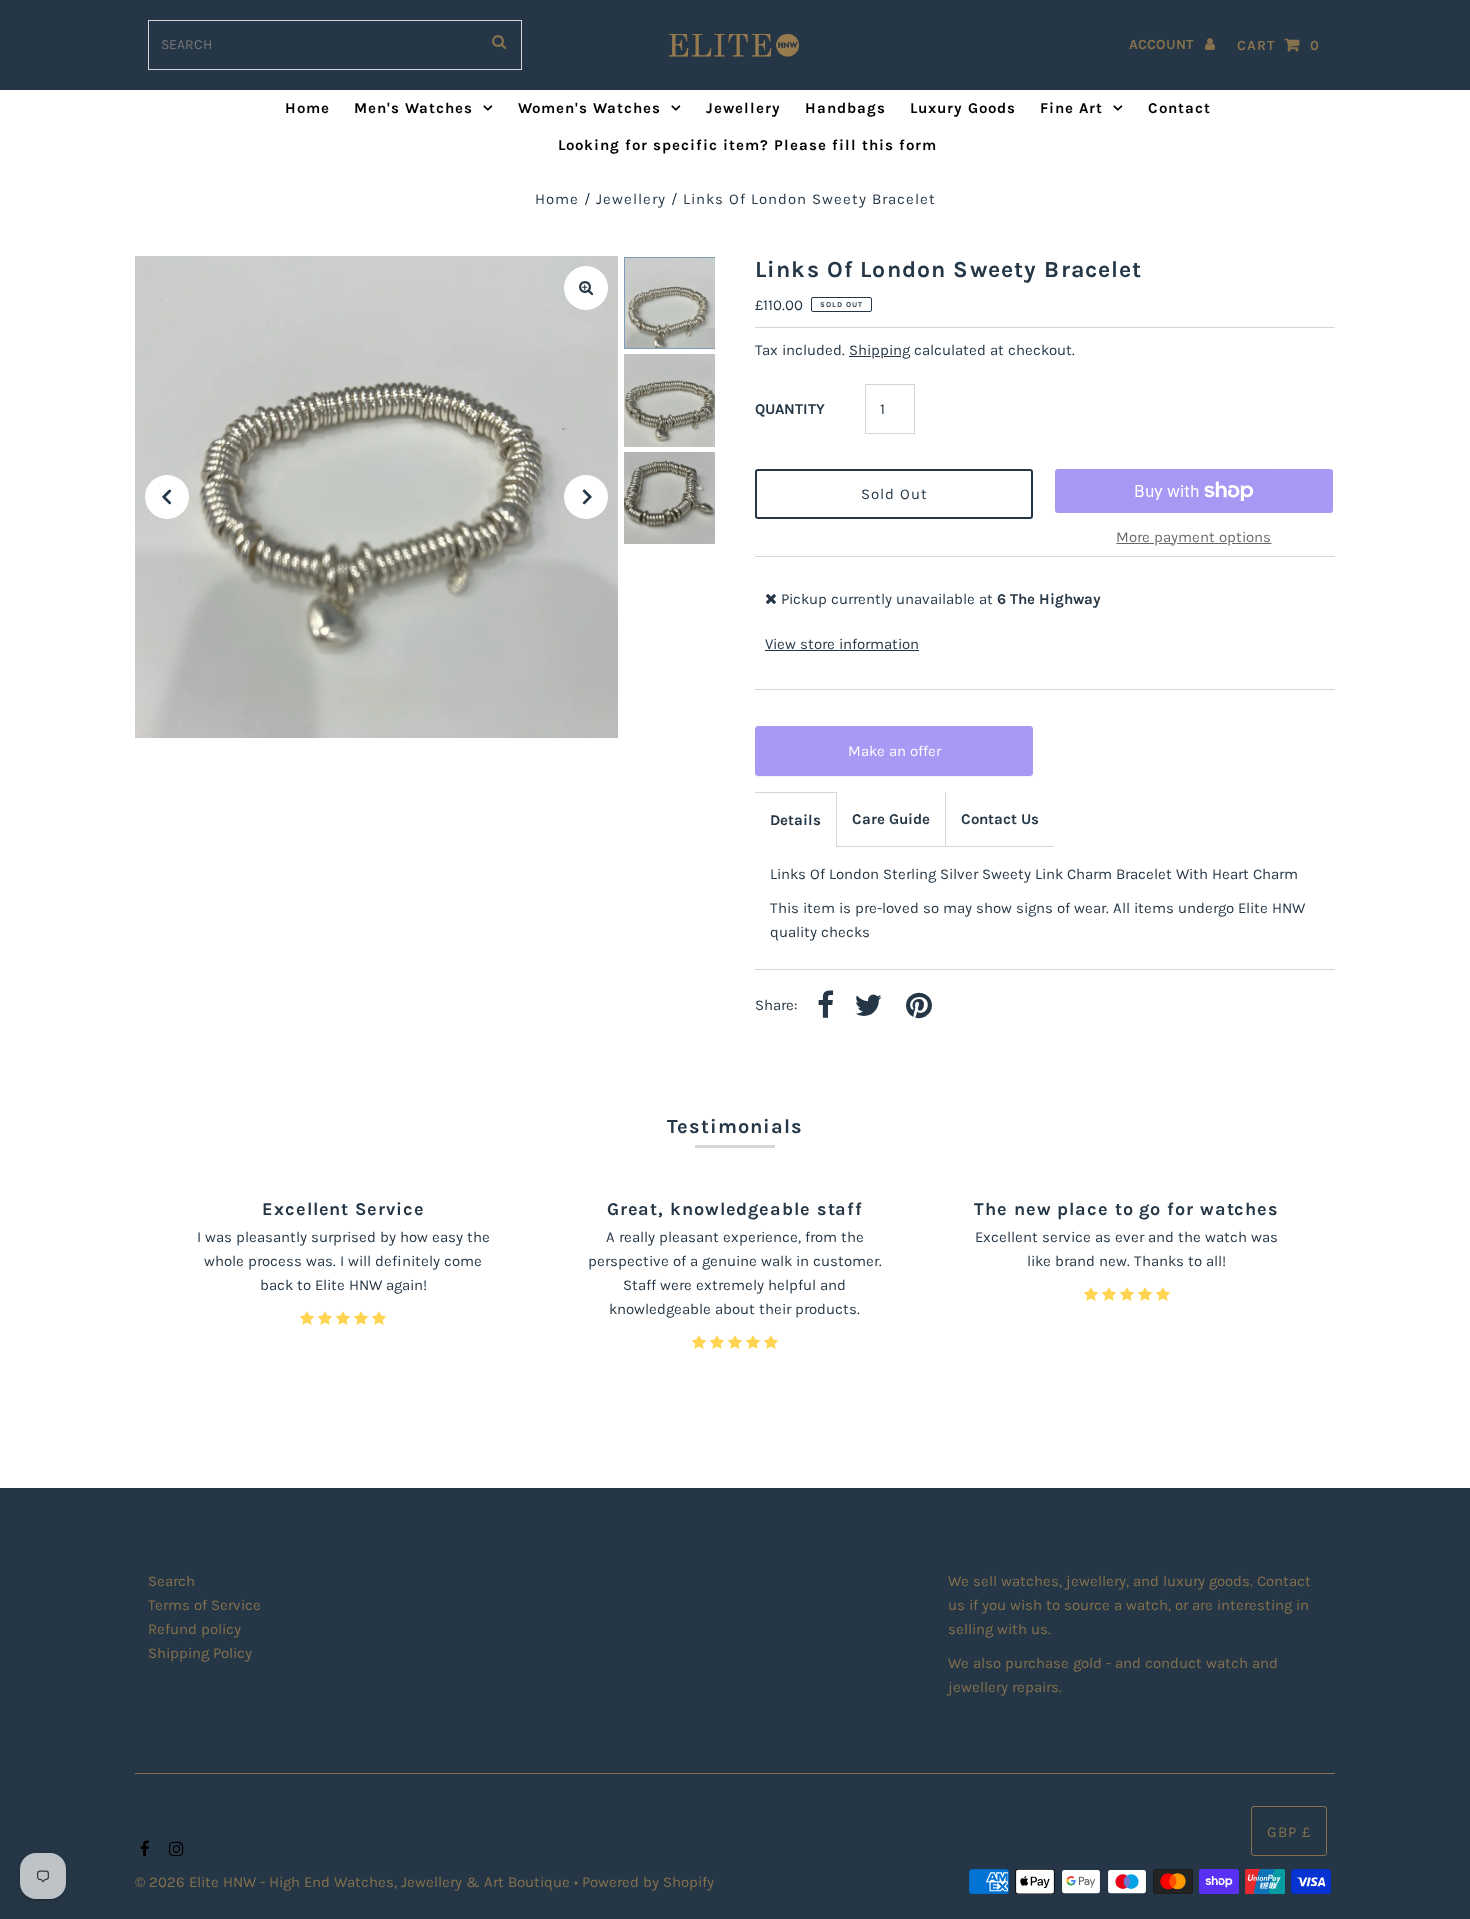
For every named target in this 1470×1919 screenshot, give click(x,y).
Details (795, 820)
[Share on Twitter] (868, 1006)
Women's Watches (589, 108)
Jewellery (743, 108)
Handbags (845, 108)
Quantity (790, 409)
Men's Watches (413, 108)
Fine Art (1071, 108)
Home (307, 108)
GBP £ (1289, 1832)
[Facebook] (142, 1850)
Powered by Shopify (648, 1882)
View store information (842, 644)
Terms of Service (204, 1605)
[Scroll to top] (1430, 1879)
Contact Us (1000, 819)
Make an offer (908, 759)
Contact (1179, 108)
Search (171, 1581)
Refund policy (194, 1629)
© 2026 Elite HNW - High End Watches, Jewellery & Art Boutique (354, 1882)
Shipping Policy (200, 1653)
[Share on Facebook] (825, 1006)
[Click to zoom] (586, 288)
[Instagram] (173, 1850)
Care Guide (891, 819)
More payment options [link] (1193, 537)
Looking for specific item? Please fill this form (747, 145)
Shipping (879, 350)
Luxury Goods (963, 108)
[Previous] (167, 497)
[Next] (586, 497)
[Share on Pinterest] (919, 1006)
